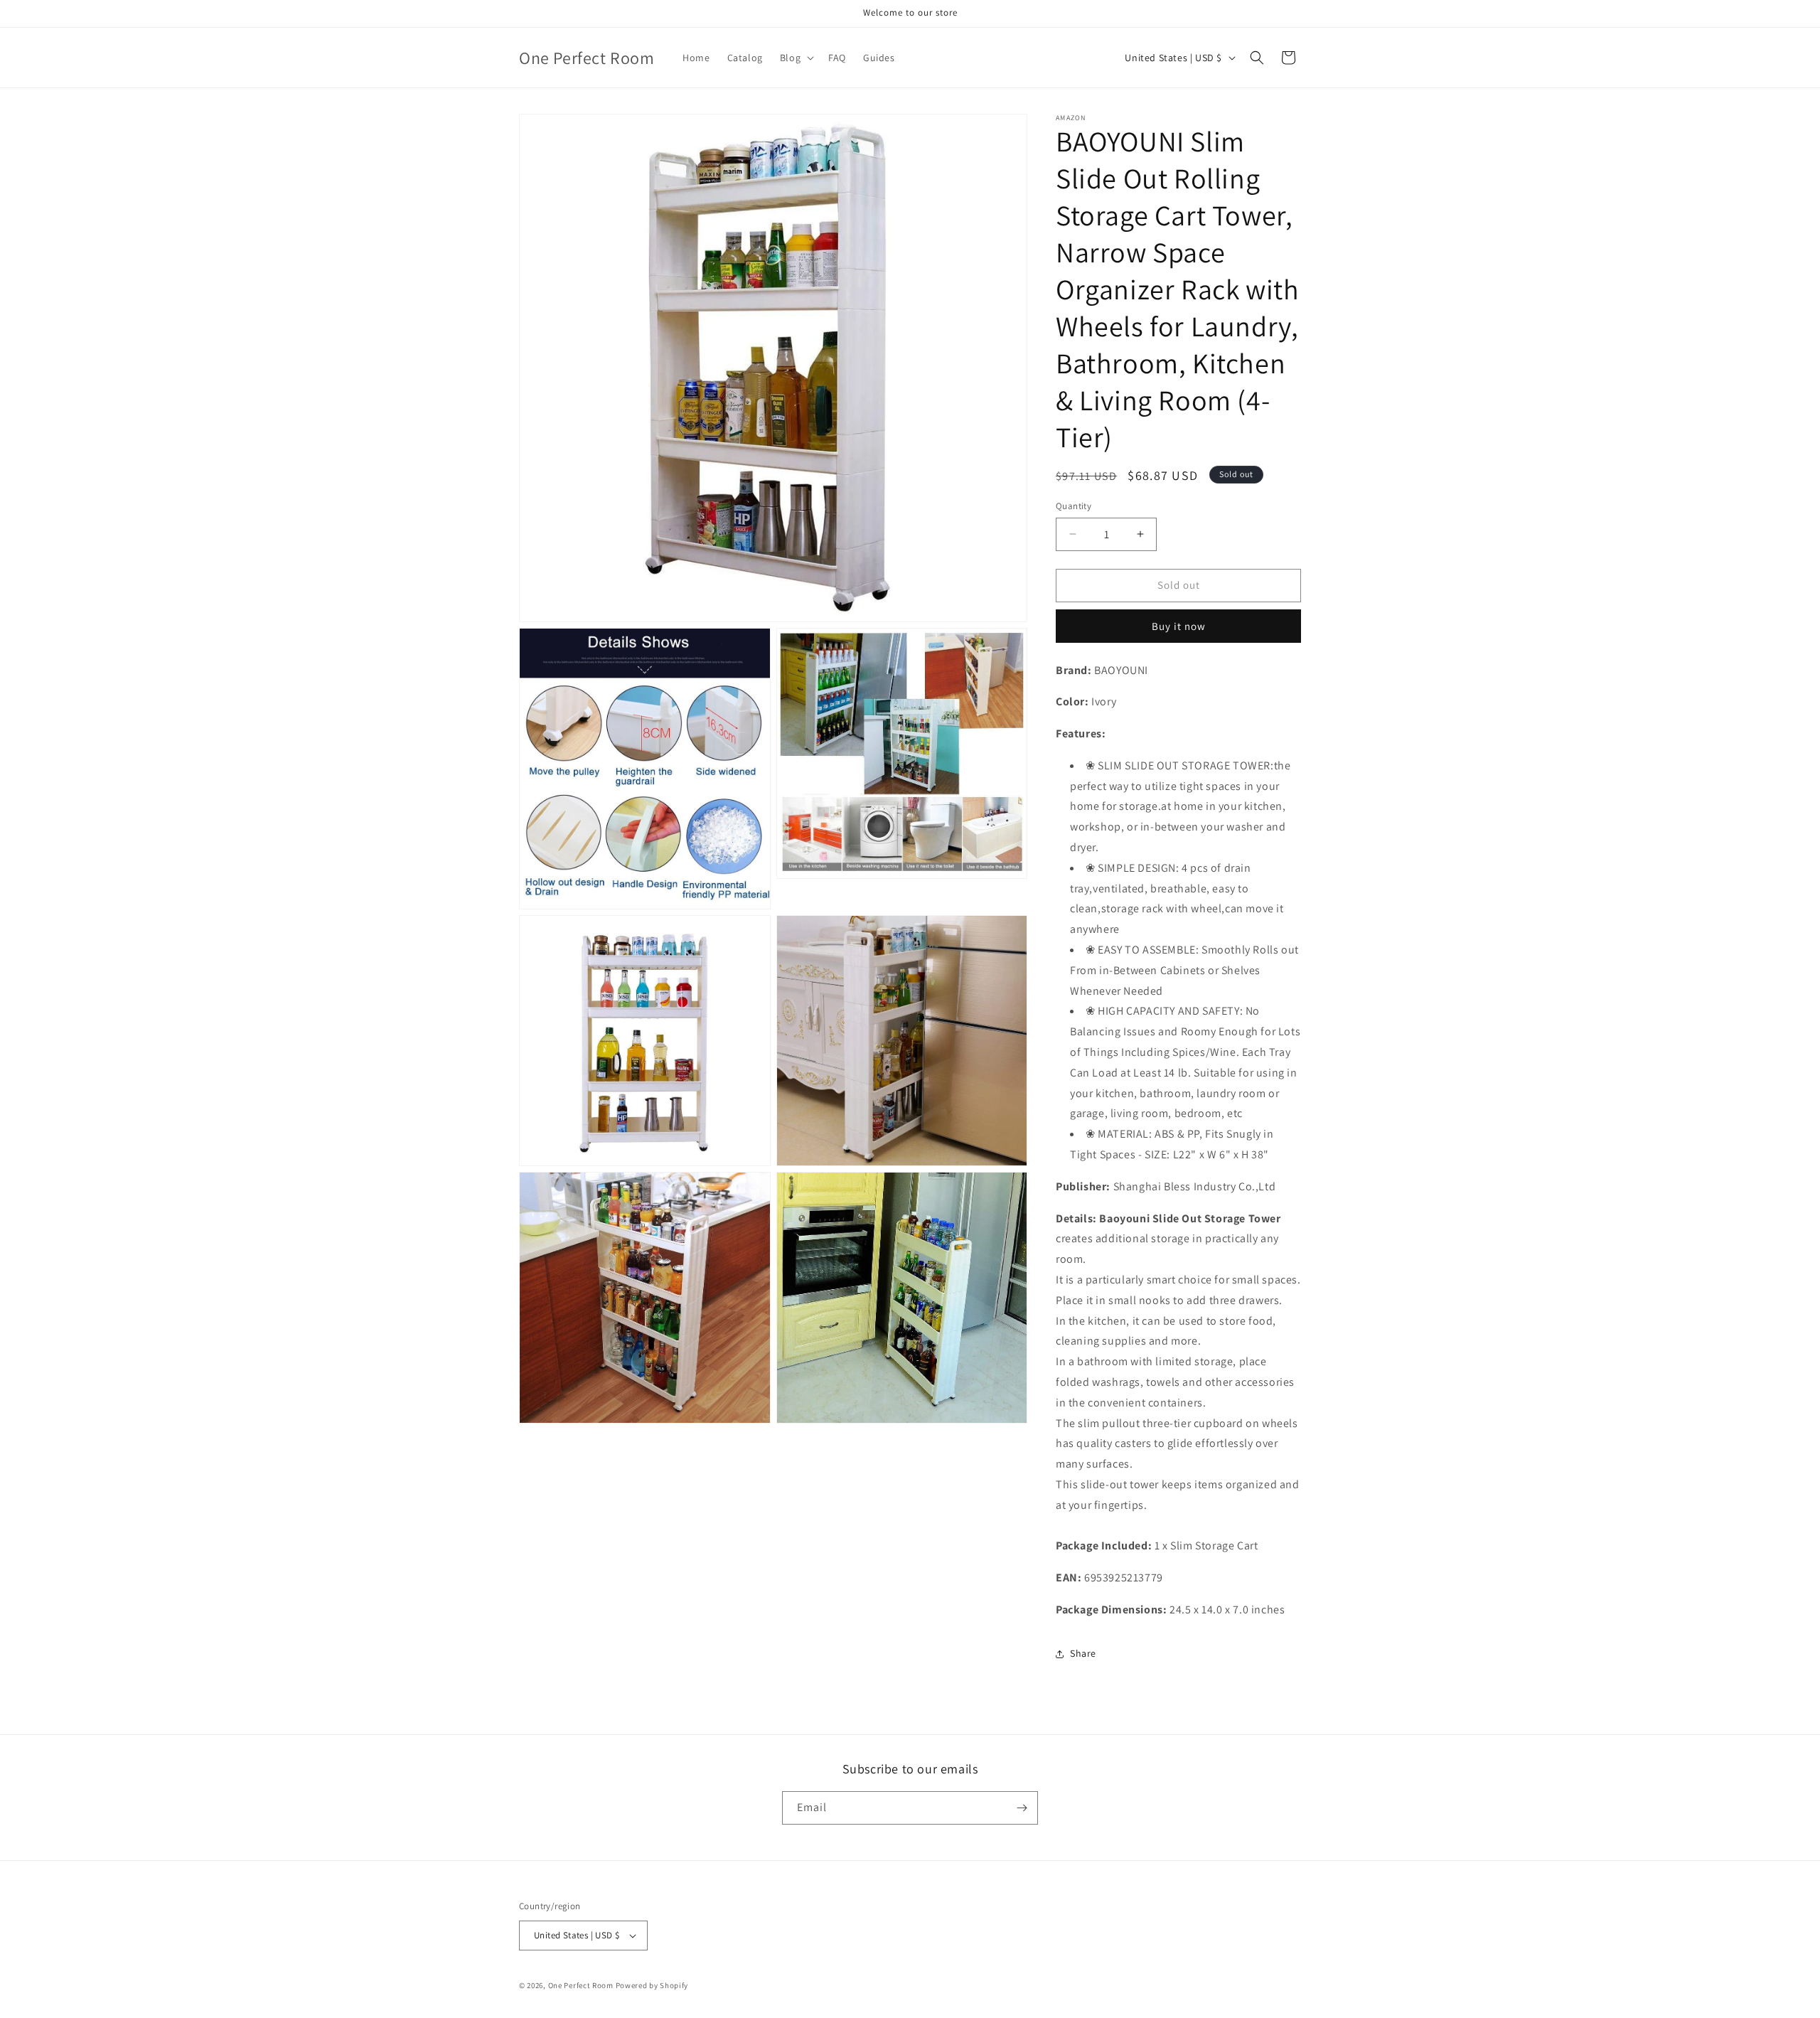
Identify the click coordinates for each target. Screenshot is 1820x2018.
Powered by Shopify (652, 1985)
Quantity (1074, 506)
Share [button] (1083, 1653)
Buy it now (1179, 626)
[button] (796, 58)
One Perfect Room (581, 1985)
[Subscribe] (1022, 1808)
